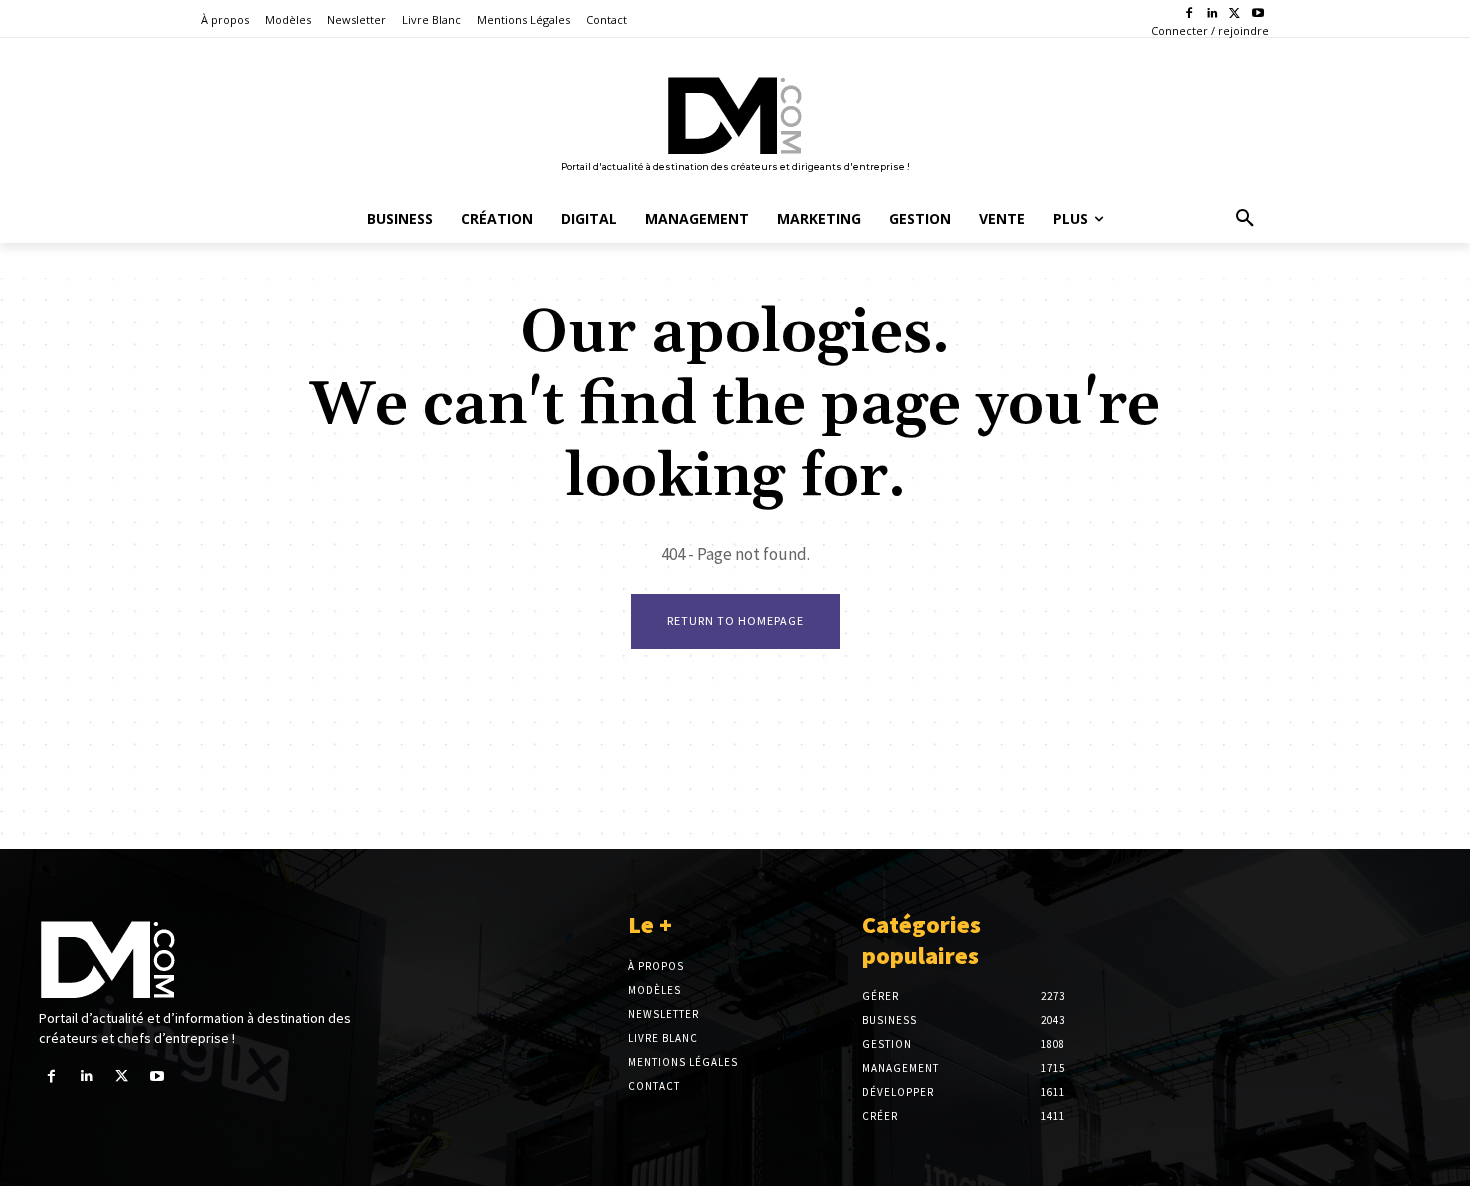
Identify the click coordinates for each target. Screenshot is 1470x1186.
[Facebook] (1189, 14)
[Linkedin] (1212, 14)
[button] (1245, 219)
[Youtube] (1257, 14)
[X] (1234, 14)
